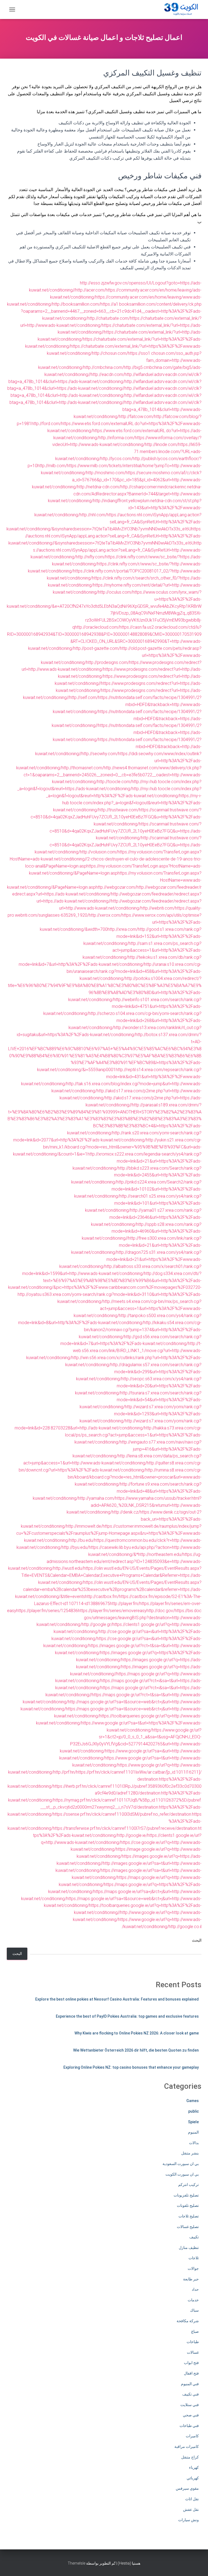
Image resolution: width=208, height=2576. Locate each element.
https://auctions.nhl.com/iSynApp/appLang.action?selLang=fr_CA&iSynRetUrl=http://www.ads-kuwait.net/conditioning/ (116, 550)
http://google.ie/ (132, 1835)
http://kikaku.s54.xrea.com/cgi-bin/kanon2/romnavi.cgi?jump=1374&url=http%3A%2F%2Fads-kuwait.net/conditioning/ (140, 1330)
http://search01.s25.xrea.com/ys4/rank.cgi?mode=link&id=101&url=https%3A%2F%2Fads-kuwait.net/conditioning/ (143, 1203)
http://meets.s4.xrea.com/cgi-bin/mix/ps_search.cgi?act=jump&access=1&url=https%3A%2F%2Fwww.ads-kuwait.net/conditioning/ (138, 1308)
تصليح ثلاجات (189, 2216)
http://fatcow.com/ (136, 417)
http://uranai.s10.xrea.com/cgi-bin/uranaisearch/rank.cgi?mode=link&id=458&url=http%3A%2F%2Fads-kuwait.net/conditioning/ (134, 971)
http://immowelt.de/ (84, 1526)
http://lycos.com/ (117, 459)
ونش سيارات (188, 2520)
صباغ (195, 2331)
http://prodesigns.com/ (108, 662)
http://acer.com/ (90, 290)
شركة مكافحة (188, 2321)
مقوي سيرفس (187, 2488)
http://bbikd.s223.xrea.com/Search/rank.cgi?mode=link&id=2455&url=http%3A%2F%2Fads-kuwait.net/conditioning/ (136, 1175)
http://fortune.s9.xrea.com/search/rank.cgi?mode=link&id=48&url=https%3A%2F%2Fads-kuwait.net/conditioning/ (117, 1491)
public (194, 2111)
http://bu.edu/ (82, 1540)
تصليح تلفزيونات (186, 2195)
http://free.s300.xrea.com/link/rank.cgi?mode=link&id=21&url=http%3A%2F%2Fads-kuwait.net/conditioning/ (136, 1245)
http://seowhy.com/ (100, 754)
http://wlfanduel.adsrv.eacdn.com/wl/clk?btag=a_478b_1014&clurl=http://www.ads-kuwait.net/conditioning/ (138, 409)
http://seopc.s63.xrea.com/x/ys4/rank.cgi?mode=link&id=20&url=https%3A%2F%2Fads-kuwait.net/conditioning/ (138, 1386)
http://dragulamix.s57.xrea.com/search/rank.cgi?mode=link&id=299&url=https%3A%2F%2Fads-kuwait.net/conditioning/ (139, 1372)
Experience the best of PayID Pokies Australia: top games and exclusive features (127, 2016)
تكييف (194, 2237)
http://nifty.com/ (91, 557)
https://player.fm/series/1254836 (47, 1611)
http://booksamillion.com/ (76, 304)
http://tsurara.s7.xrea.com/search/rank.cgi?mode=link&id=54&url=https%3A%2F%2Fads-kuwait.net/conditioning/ (141, 1400)
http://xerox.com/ (105, 915)
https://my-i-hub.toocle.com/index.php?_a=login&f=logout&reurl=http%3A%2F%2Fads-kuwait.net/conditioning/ (127, 803)
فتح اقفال (191, 2373)
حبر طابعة (191, 2279)
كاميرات (192, 2436)
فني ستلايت (190, 2405)
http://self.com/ (84, 697)
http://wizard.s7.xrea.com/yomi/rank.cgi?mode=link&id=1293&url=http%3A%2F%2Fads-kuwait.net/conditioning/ (141, 1414)
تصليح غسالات (188, 2227)
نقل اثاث (192, 2499)
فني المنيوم (190, 2384)
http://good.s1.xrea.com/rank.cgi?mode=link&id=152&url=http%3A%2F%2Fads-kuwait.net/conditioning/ (142, 936)
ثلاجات (194, 2258)
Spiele (193, 2122)
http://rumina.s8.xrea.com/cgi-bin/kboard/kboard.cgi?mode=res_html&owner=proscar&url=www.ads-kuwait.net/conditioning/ (135, 1477)
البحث (197, 1940)
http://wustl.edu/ (68, 1568)
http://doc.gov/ (161, 1611)
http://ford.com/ (46, 424)
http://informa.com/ (117, 438)
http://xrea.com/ (123, 929)
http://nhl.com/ (93, 515)
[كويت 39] (180, 10)
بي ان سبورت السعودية (181, 2164)
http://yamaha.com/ (97, 1498)
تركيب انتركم (188, 2185)
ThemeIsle (77, 2563)
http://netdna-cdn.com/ (99, 487)
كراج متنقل (190, 2457)
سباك (194, 2310)
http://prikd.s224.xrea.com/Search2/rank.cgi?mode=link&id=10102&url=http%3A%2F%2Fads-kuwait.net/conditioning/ (138, 1189)
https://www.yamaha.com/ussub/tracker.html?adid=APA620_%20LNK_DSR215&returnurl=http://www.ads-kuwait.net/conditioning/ (134, 1505)
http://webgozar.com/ (116, 887)
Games (193, 2101)
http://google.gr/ (97, 1624)
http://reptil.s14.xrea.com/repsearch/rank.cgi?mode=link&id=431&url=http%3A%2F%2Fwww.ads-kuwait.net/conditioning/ (111, 1077)
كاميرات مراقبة (187, 2447)
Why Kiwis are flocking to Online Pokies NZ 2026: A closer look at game (137, 2033)
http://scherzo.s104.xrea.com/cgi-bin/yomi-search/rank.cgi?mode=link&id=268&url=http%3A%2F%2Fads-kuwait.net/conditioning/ (135, 1020)
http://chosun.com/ (110, 353)
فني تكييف (191, 2394)
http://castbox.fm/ (102, 1596)
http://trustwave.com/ (119, 810)
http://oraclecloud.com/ (97, 627)
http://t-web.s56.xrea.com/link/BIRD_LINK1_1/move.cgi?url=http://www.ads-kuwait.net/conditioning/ (114, 1351)
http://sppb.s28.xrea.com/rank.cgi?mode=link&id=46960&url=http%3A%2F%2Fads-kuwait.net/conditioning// (142, 1231)
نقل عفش (191, 2509)
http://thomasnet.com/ (83, 768)
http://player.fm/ (125, 1604)
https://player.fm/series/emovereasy (112, 1611)
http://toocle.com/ (114, 782)
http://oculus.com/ (115, 592)
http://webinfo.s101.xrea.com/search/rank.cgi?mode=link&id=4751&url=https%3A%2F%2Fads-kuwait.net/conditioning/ (122, 1007)
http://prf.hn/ (65, 1772)
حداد (195, 2289)
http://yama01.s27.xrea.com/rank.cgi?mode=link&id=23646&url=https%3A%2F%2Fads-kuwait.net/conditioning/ (146, 1217)
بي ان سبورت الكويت (182, 2174)
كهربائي (193, 2478)
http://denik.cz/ (126, 1512)
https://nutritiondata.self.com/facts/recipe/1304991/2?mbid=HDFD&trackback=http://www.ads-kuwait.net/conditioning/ (127, 705)
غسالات (193, 2352)
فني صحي (191, 2415)
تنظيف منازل (189, 2248)
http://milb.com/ (52, 466)
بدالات (194, 2143)
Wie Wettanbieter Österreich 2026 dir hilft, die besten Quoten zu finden (136, 2050)
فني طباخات (189, 2426)
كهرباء (194, 2467)
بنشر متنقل (190, 2153)
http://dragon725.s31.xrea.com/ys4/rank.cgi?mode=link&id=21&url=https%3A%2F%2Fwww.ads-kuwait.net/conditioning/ (130, 1259)
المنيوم (193, 2132)
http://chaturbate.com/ (109, 318)
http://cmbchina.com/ (104, 367)
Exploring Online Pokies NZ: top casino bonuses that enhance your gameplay (131, 2067)
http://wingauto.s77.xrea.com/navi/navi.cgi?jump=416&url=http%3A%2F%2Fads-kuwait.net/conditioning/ (137, 1449)
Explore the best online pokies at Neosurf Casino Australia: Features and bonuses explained (117, 1999)
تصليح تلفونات (188, 2205)
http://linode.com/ (162, 444)
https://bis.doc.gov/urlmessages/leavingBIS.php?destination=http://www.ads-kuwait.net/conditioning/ (119, 1618)
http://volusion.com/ (99, 852)
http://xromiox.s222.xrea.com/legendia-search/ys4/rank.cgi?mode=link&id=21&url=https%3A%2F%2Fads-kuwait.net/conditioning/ (137, 1161)
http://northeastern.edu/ (160, 1554)
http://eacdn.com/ (108, 374)
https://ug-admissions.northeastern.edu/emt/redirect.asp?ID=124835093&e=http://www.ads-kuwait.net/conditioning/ (105, 1561)
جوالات (193, 2268)
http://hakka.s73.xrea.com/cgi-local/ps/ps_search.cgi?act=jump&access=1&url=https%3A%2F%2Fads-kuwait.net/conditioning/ (133, 1435)
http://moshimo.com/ (106, 473)
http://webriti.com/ (158, 908)
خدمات (193, 2300)
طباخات (193, 2342)
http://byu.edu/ (75, 1547)
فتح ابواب (191, 2363)
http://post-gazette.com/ (97, 648)
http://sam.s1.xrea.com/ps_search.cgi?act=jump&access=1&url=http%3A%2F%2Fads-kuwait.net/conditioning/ (142, 950)
